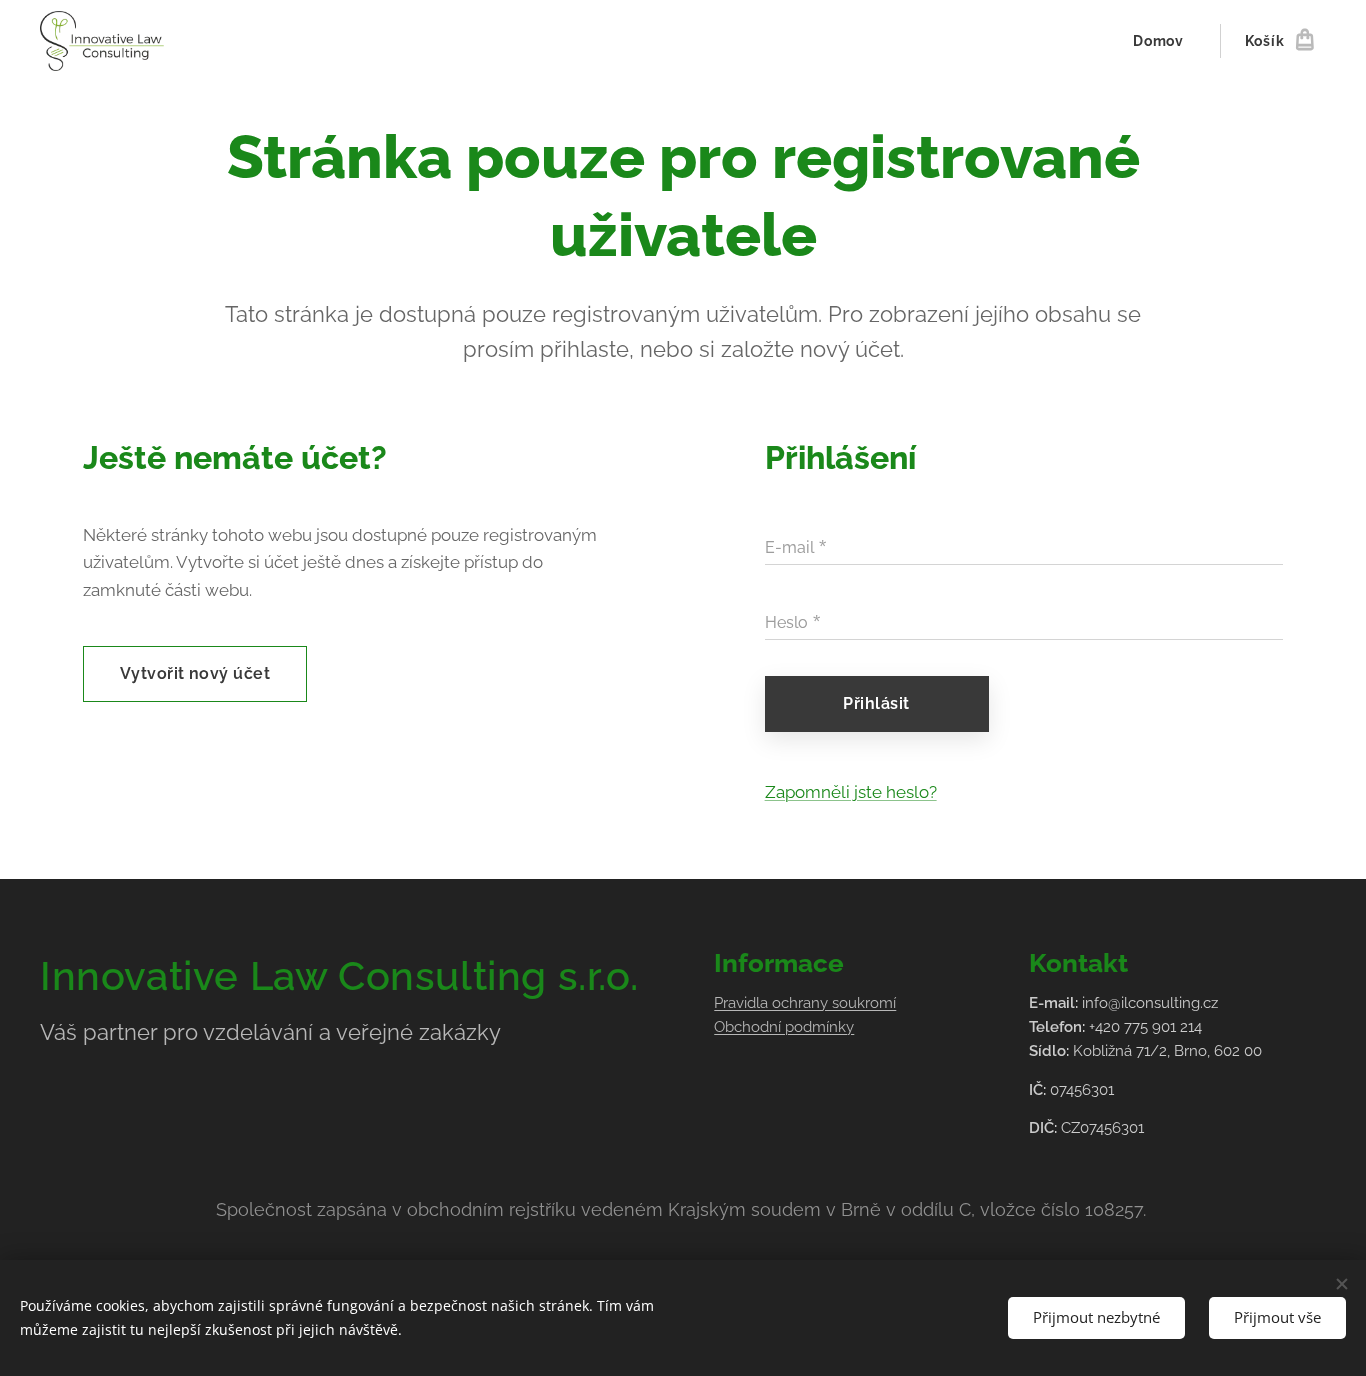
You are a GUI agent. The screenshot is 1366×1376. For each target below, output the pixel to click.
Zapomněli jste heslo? (851, 792)
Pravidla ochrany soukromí (805, 1003)
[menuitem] (1164, 41)
